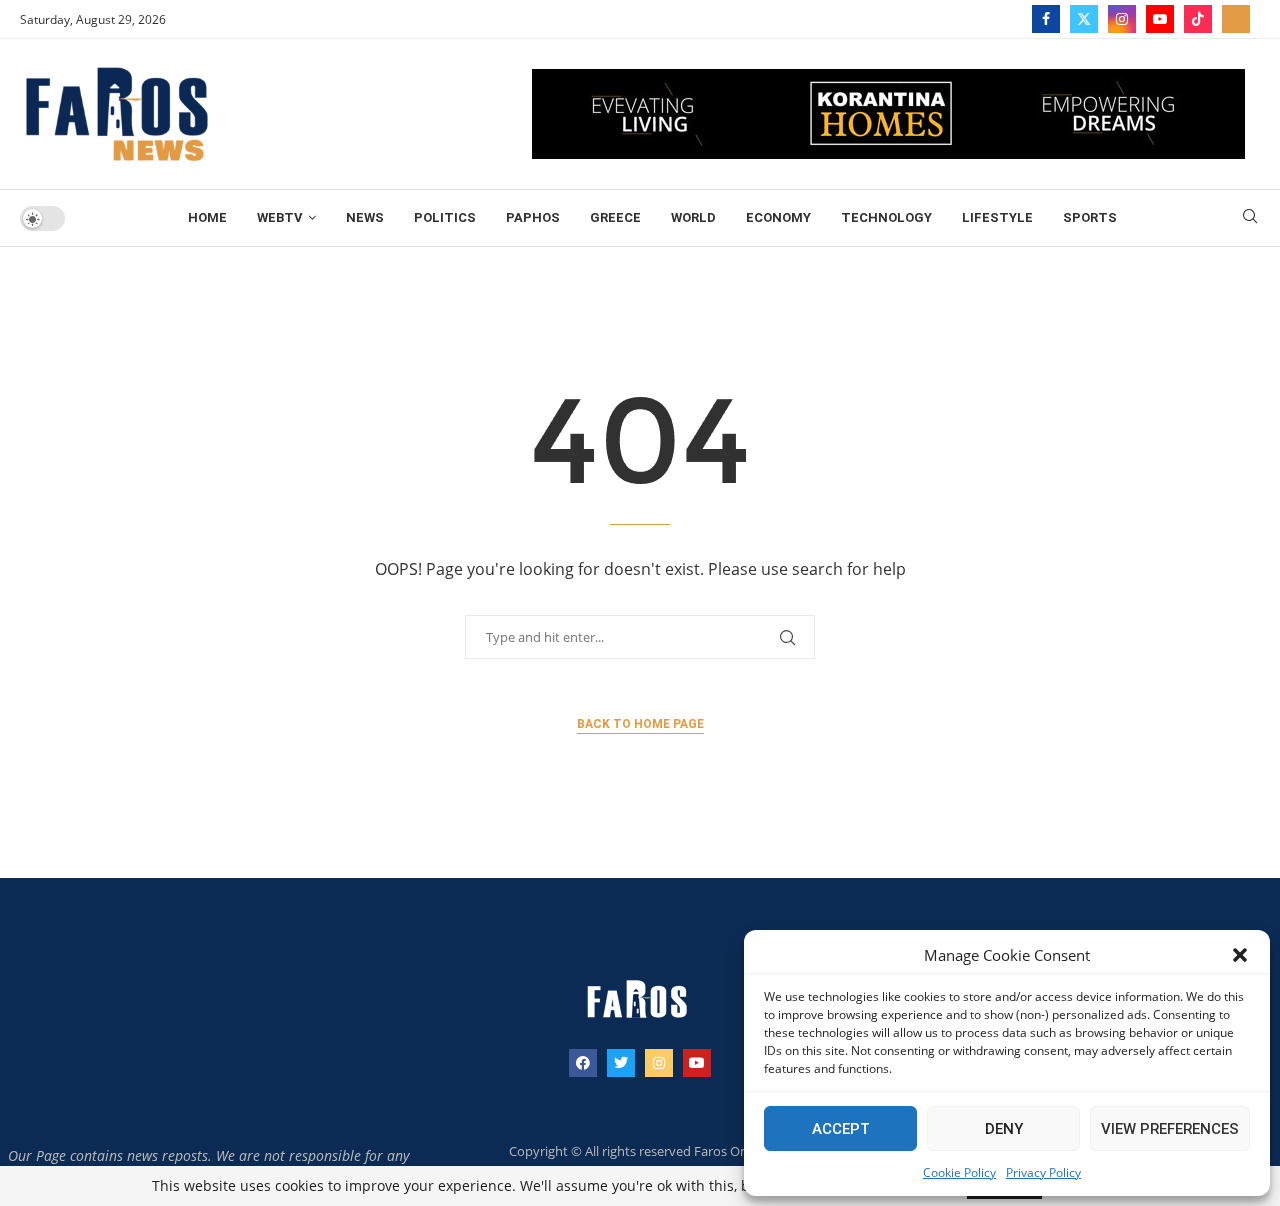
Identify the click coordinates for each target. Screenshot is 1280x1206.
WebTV (280, 217)
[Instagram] (1122, 19)
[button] (1240, 955)
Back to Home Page (640, 724)
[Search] (1250, 218)
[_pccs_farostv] (1236, 19)
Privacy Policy (1043, 1172)
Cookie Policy (959, 1172)
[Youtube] (1160, 19)
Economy (778, 217)
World (693, 217)
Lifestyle (997, 217)
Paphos (533, 217)
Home (207, 217)
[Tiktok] (1198, 19)
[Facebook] (1046, 19)
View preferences (1170, 1129)
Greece (615, 217)
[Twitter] (1084, 19)
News (365, 217)
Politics (445, 217)
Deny (1004, 1129)
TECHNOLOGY (886, 217)
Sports (1090, 217)
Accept (841, 1129)
